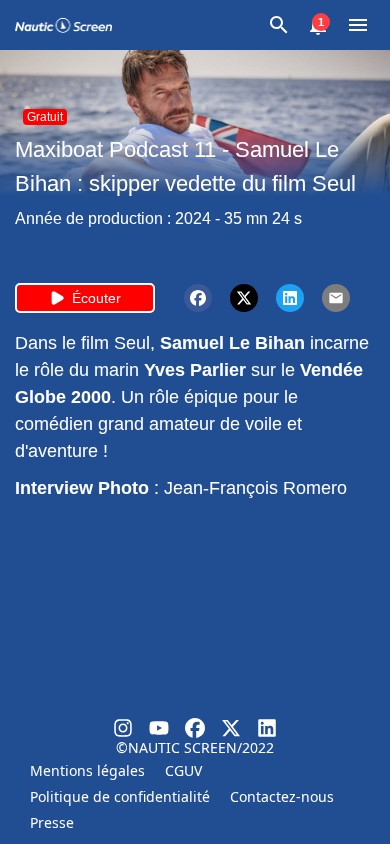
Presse (52, 822)
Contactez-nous (282, 796)
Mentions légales (87, 770)
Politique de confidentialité (120, 796)
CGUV (183, 770)
